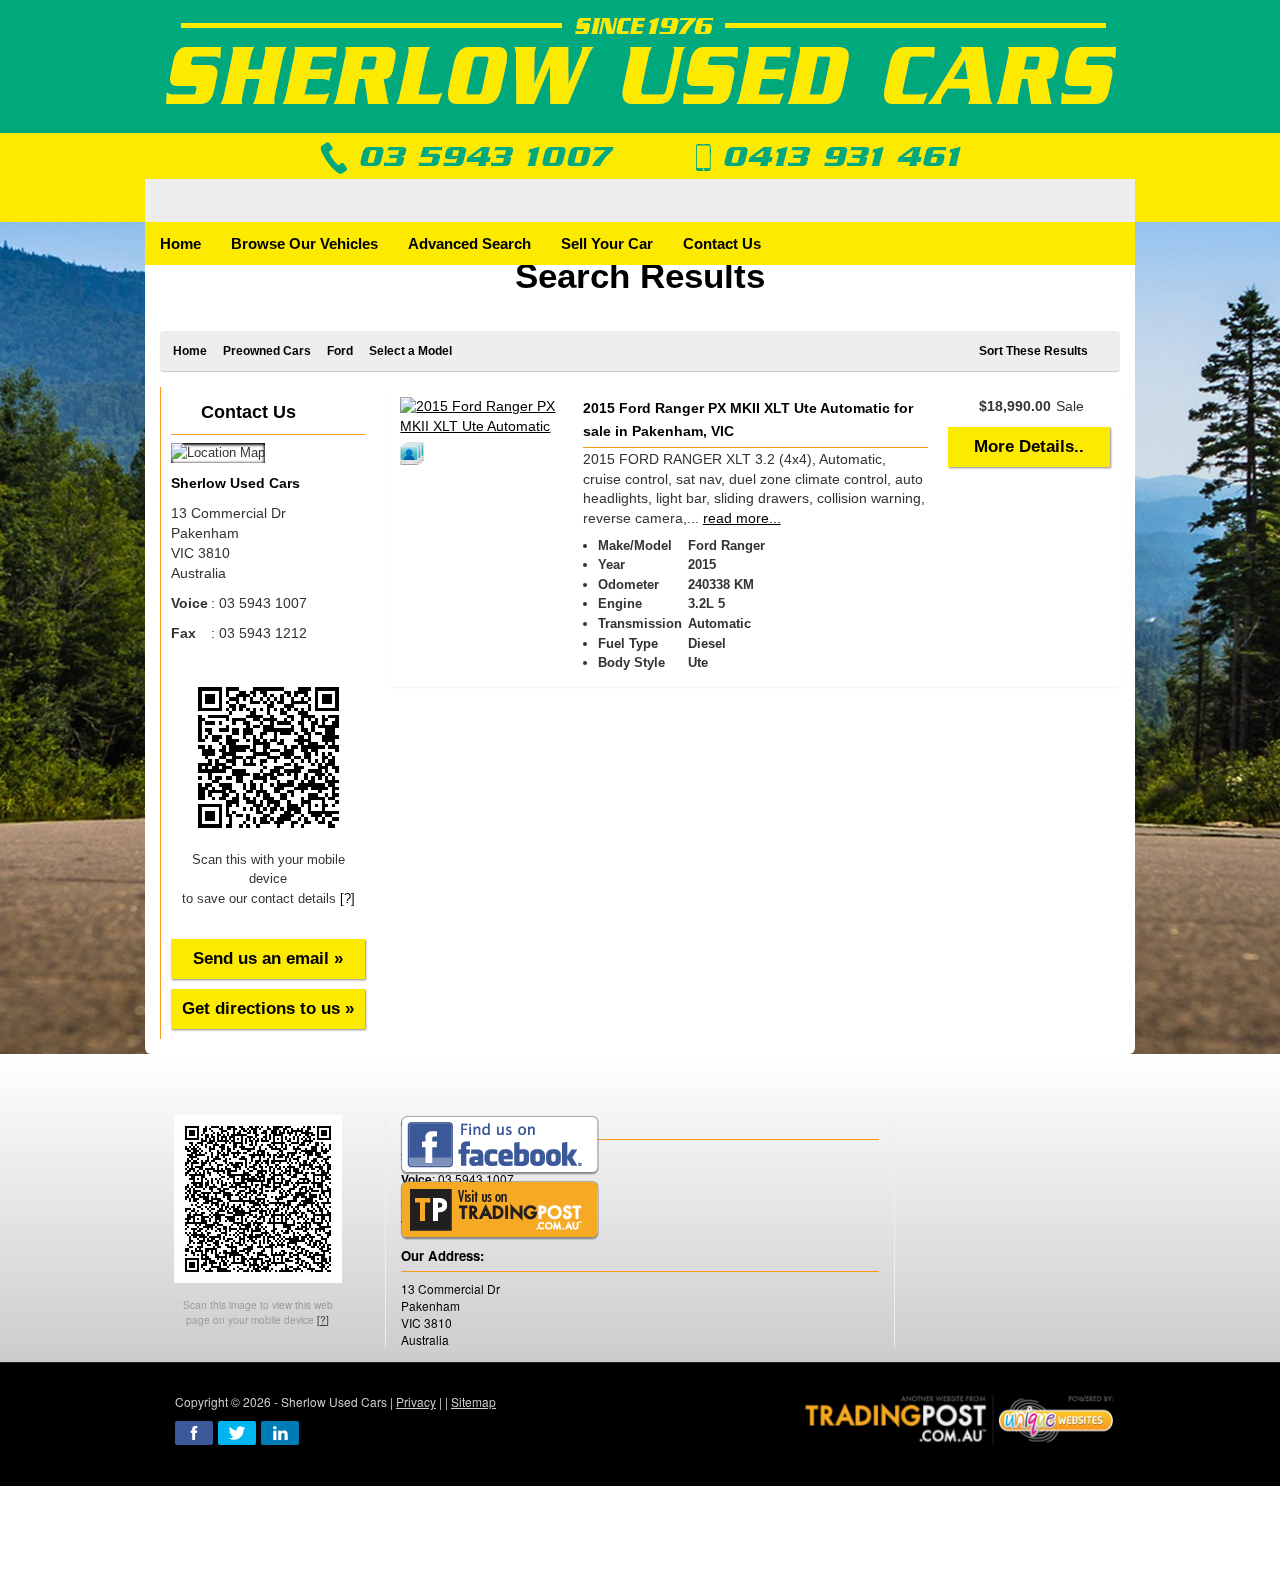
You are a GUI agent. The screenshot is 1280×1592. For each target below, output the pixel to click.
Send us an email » (268, 958)
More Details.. (1029, 446)
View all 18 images (415, 453)
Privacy (416, 1401)
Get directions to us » (268, 1008)
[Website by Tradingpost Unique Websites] (960, 1417)
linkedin (280, 1433)
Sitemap (473, 1401)
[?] (347, 899)
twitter (237, 1433)
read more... (742, 518)
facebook (194, 1433)
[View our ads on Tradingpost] (500, 1210)
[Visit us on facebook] (500, 1145)
